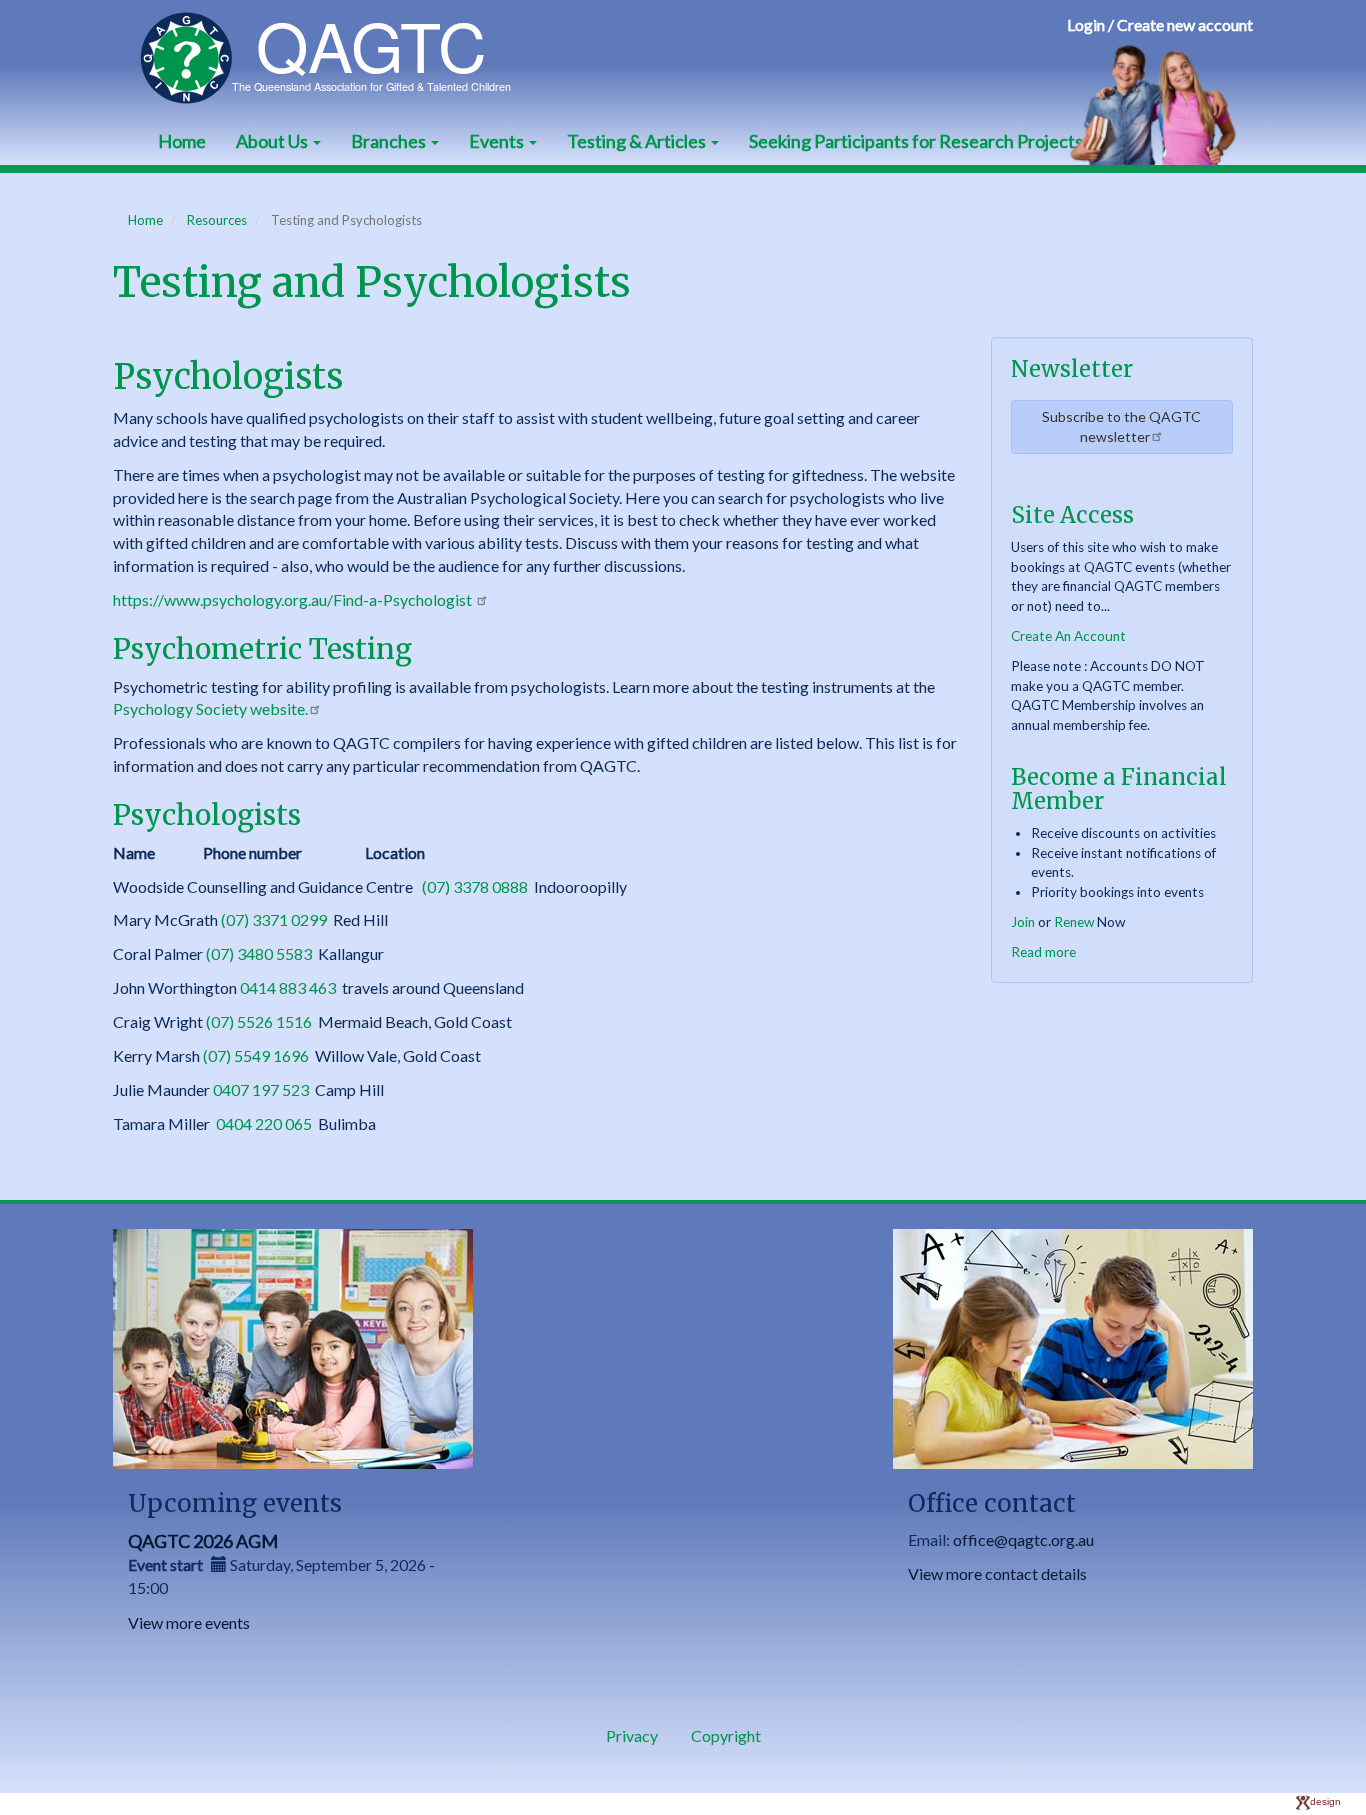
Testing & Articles (638, 141)
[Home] (335, 58)
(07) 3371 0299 (274, 919)
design (1325, 1801)
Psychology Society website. (210, 708)
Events (498, 141)
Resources (217, 220)
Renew (1074, 922)
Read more (1043, 952)
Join (1023, 922)
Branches (390, 141)
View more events (189, 1622)
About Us (273, 141)
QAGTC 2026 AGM (203, 1541)
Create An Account (1068, 636)
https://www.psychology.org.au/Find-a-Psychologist (294, 599)
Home (182, 141)
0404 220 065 (264, 1123)
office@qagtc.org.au (1023, 1539)
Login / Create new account (1160, 24)
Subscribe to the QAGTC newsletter (1121, 426)
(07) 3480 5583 (259, 953)
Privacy (632, 1735)
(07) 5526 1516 (259, 1021)
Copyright (726, 1735)
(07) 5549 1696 (256, 1055)
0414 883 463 (288, 987)
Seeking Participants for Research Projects (916, 141)
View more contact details (997, 1573)
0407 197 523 (261, 1089)
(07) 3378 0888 (475, 886)
